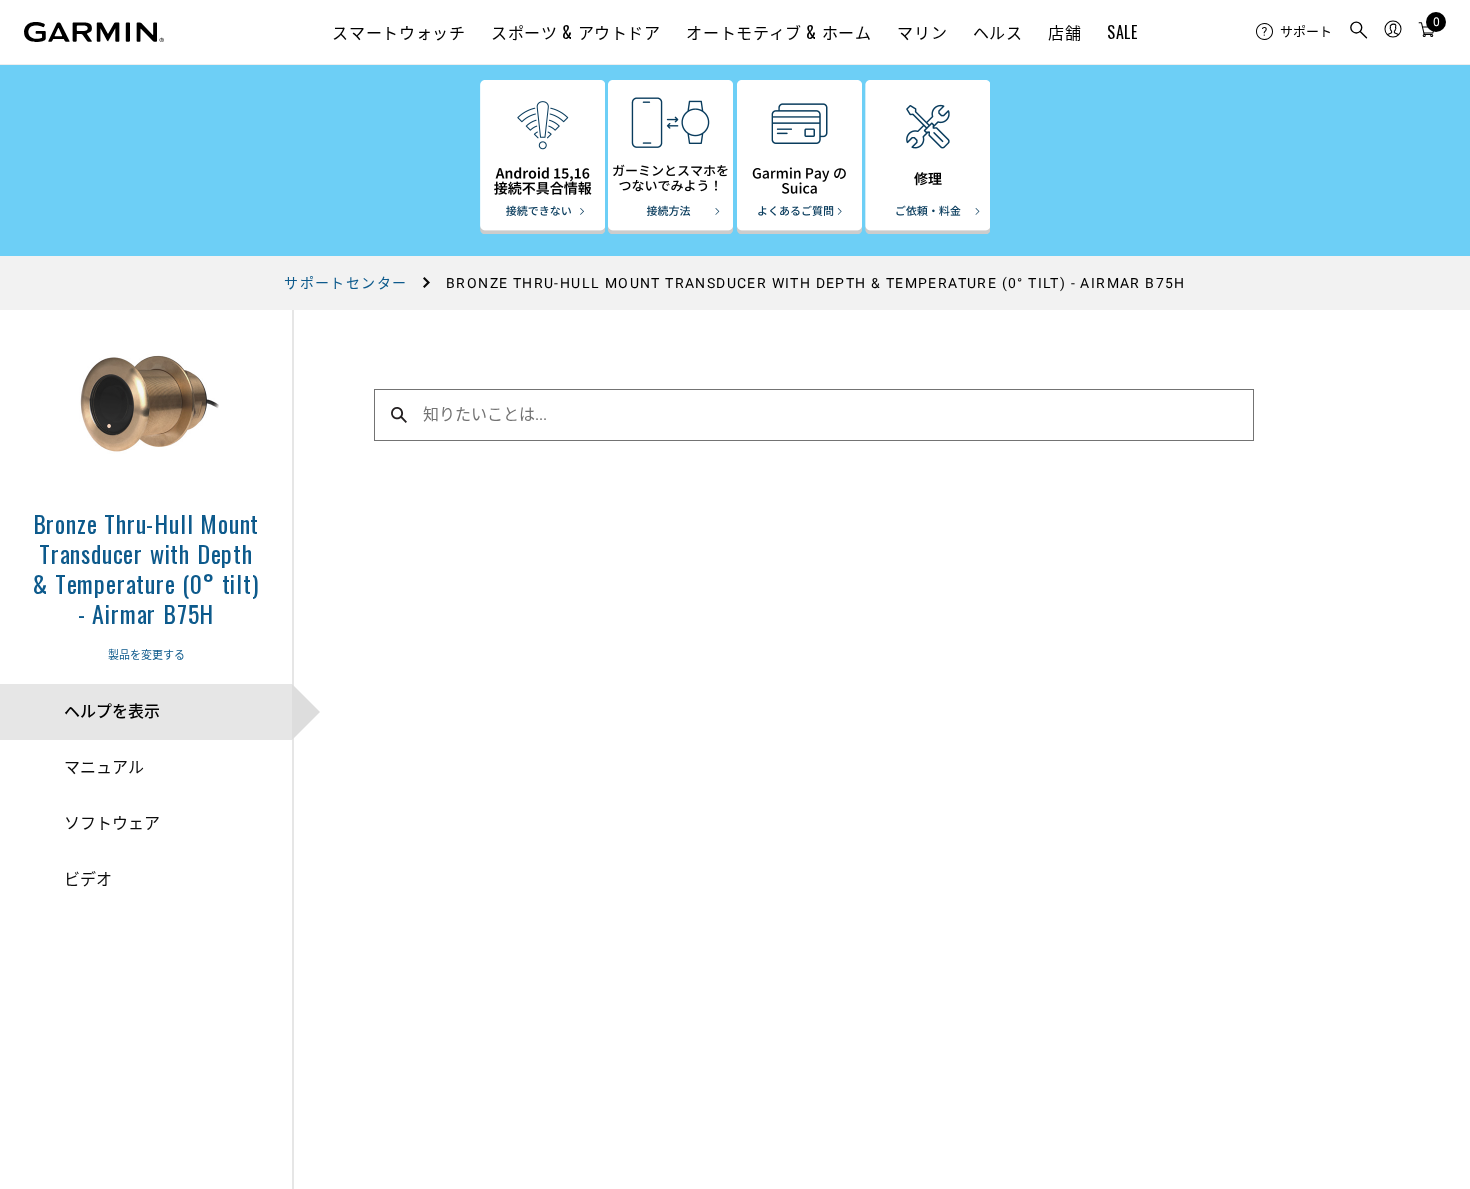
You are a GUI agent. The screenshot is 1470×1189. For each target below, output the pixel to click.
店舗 (1064, 32)
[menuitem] (1294, 32)
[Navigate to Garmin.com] (94, 32)
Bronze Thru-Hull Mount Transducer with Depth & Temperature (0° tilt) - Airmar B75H (146, 568)
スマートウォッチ (398, 32)
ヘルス (998, 32)
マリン (922, 32)
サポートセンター (345, 283)
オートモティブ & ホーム (778, 32)
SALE (1122, 32)
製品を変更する (146, 655)
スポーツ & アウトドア (576, 32)
